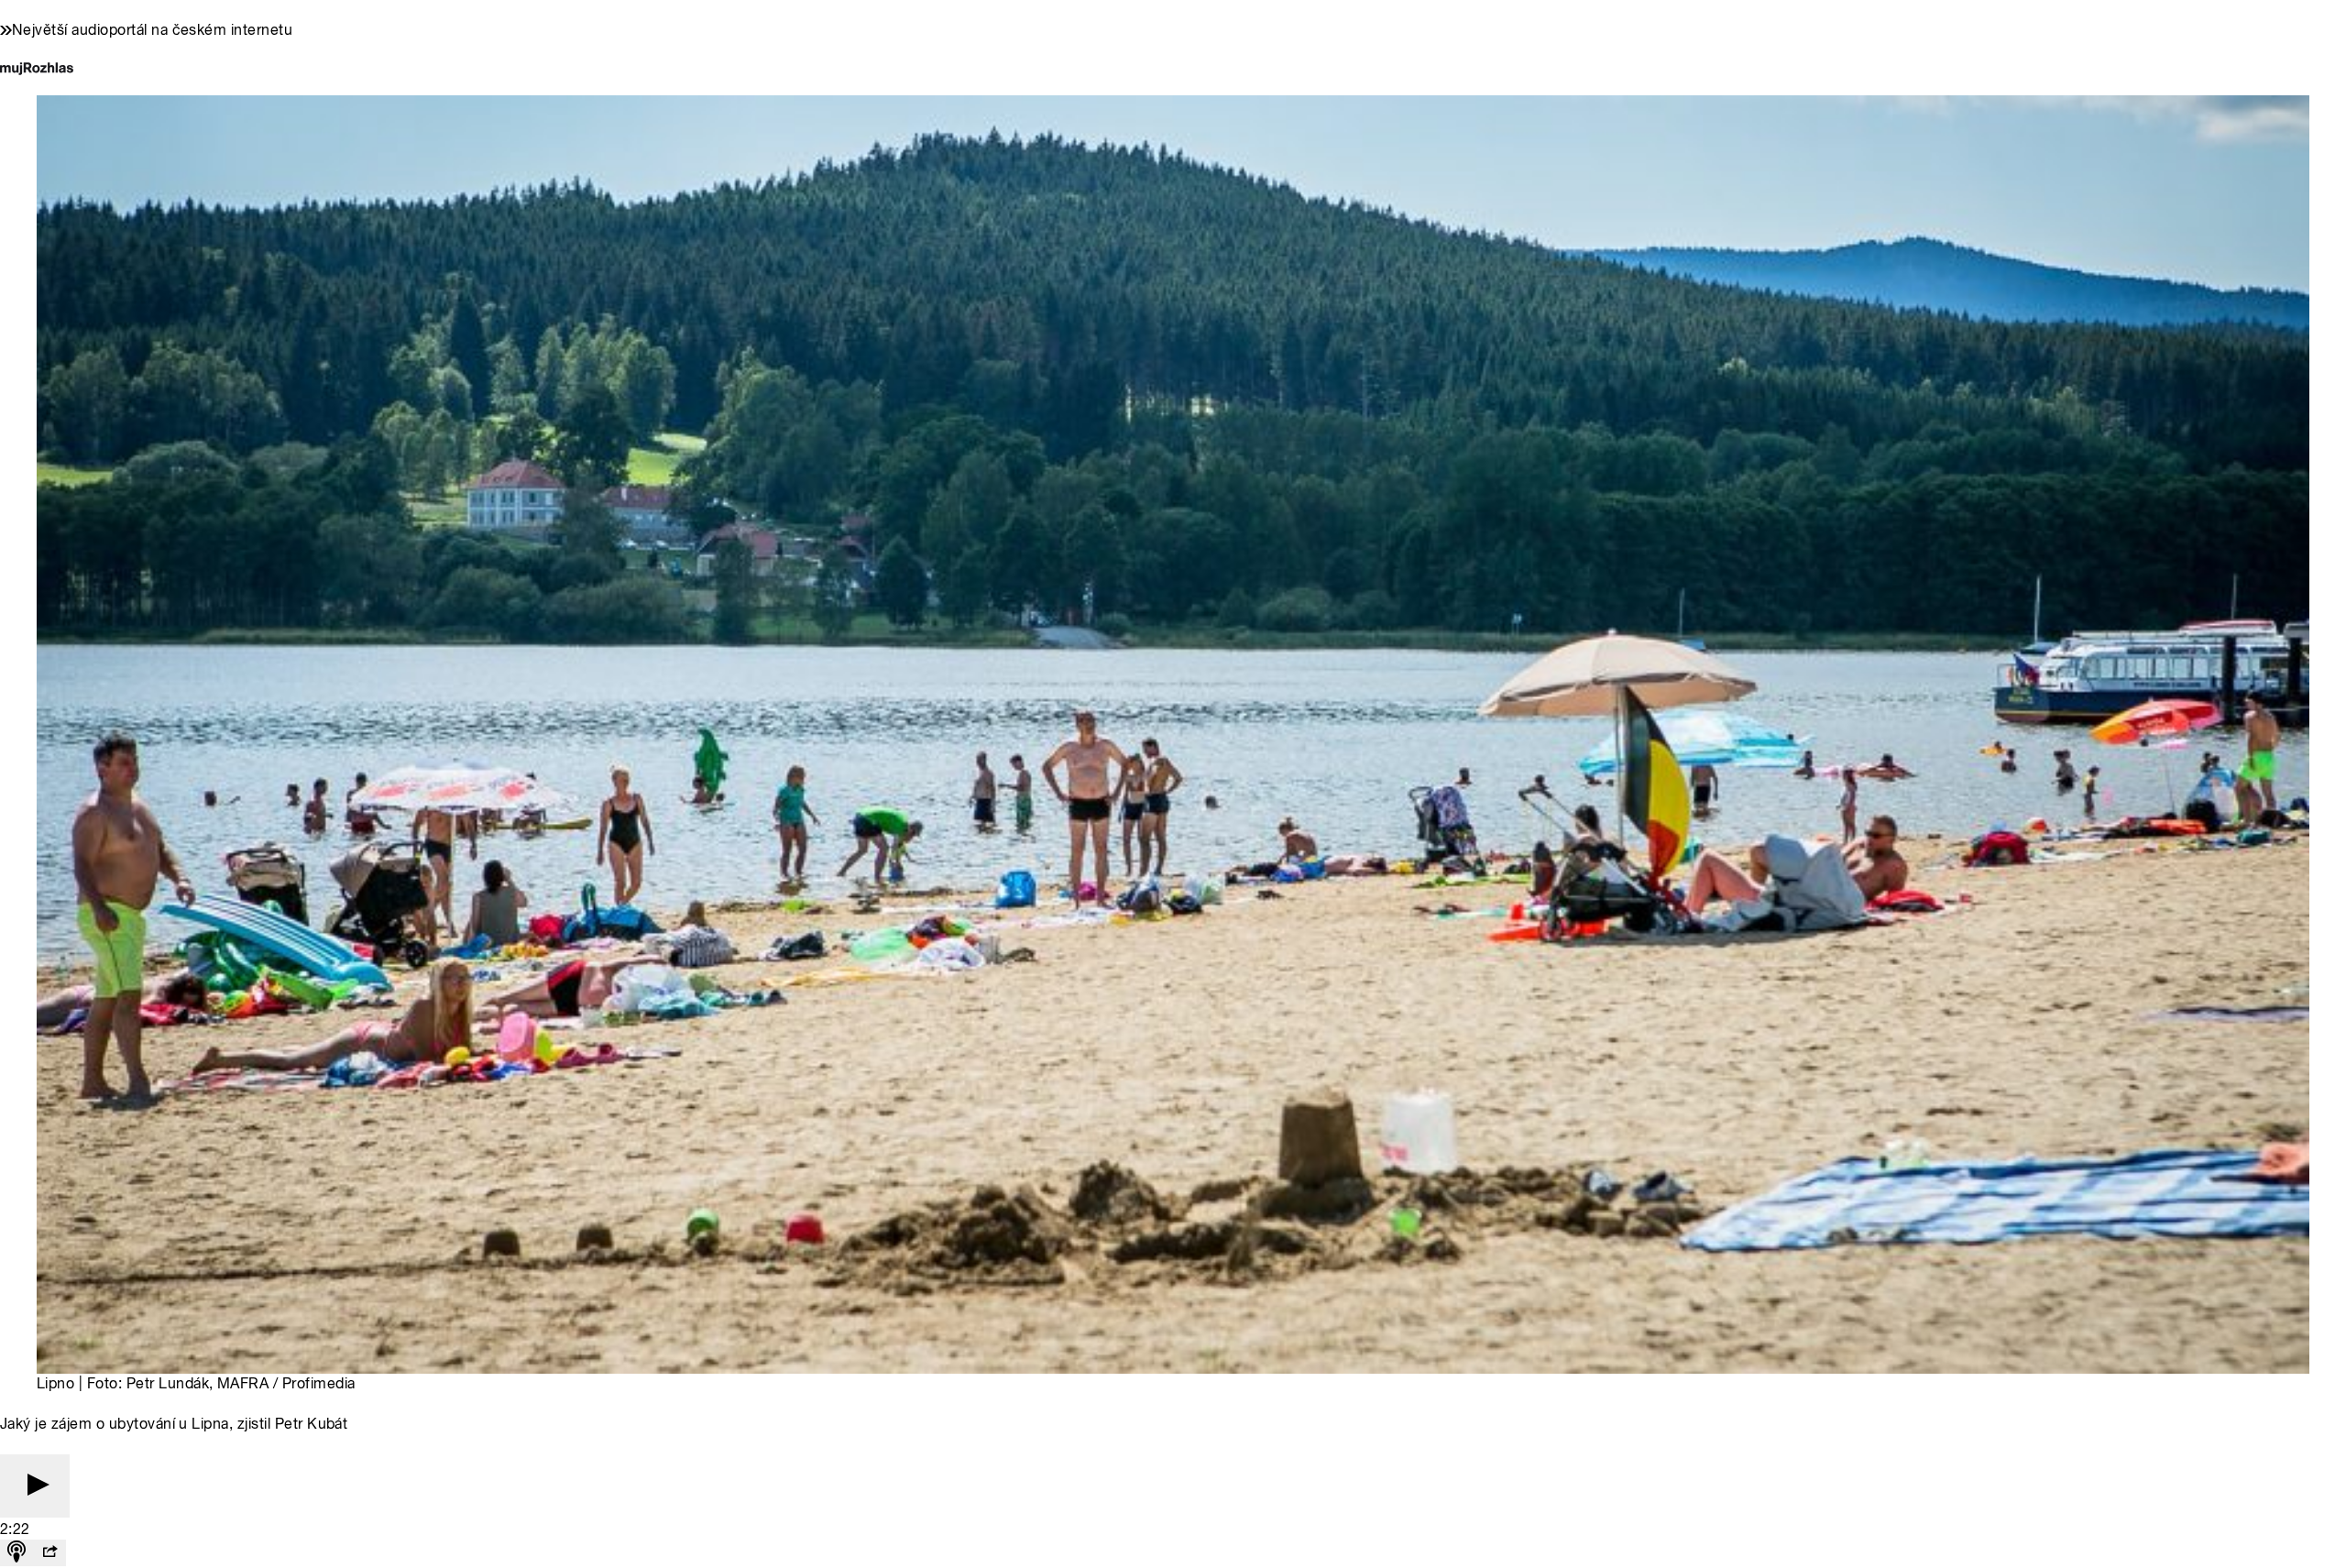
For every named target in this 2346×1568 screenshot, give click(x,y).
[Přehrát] (35, 1486)
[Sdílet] (49, 1553)
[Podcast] (16, 1553)
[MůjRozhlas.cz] (37, 70)
